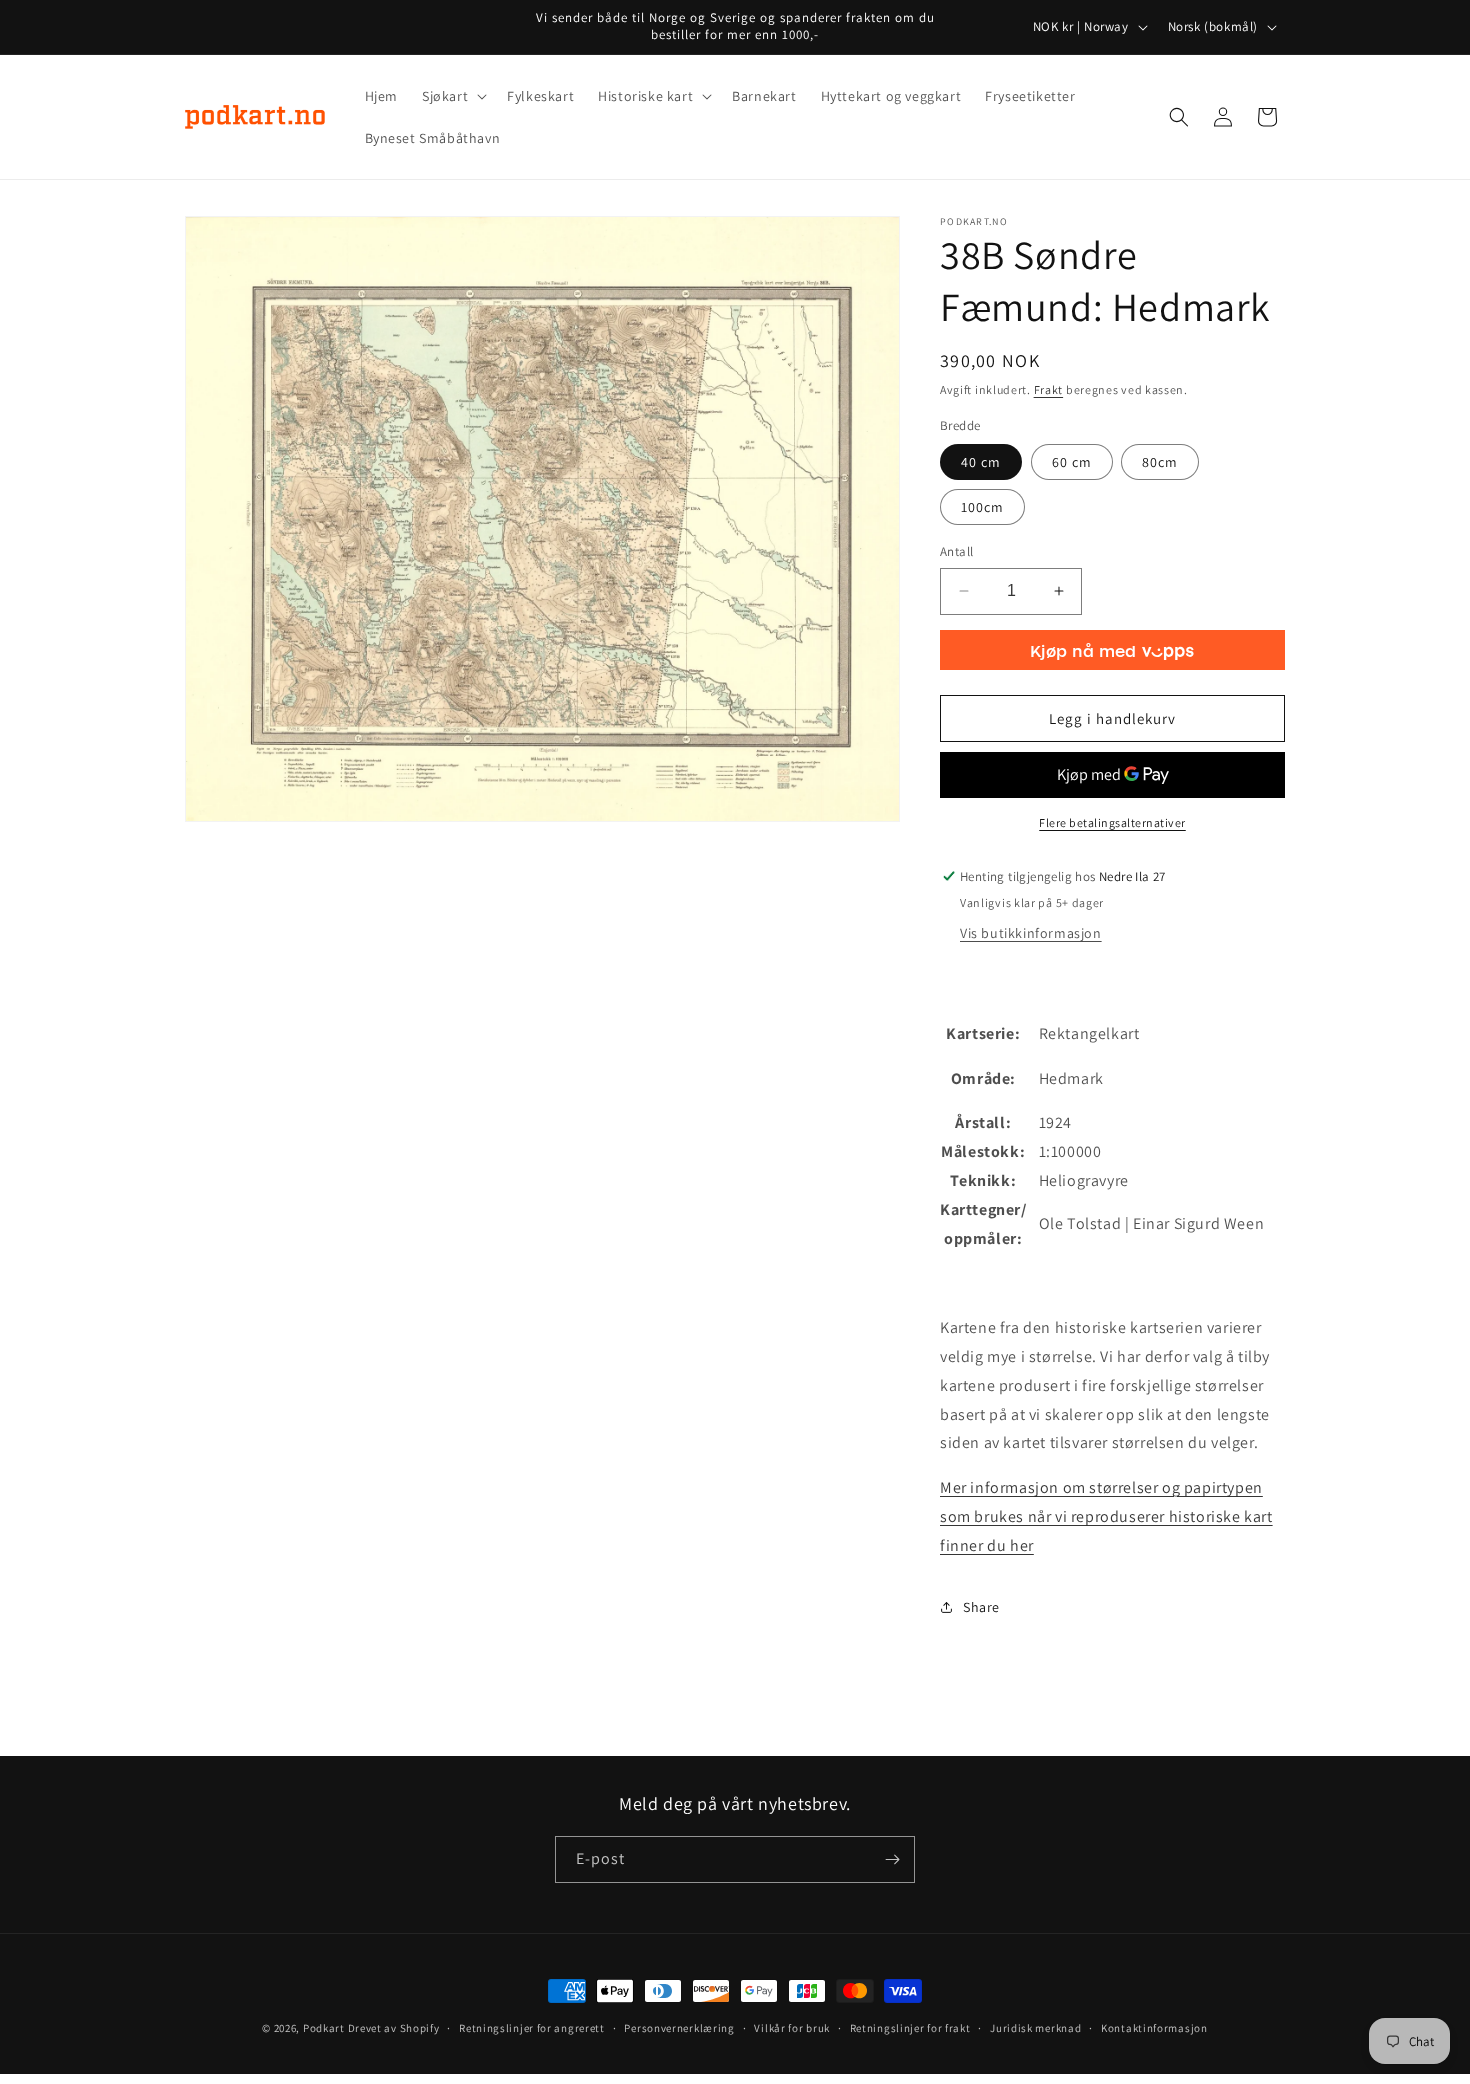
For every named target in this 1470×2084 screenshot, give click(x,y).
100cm (982, 507)
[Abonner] (892, 1859)
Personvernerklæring (679, 2028)
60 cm (1072, 462)
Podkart (324, 2028)
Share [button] (981, 1607)
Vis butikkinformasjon (1031, 933)
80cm (1160, 462)
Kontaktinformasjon (1154, 2028)
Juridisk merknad (1035, 2028)
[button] (452, 96)
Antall (956, 551)
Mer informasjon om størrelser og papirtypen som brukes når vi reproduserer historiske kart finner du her (1106, 1516)
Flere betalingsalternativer (1112, 822)
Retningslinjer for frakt (910, 2028)
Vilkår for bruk (792, 2028)
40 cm (981, 462)
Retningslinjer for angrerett (532, 2028)
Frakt (1049, 389)
